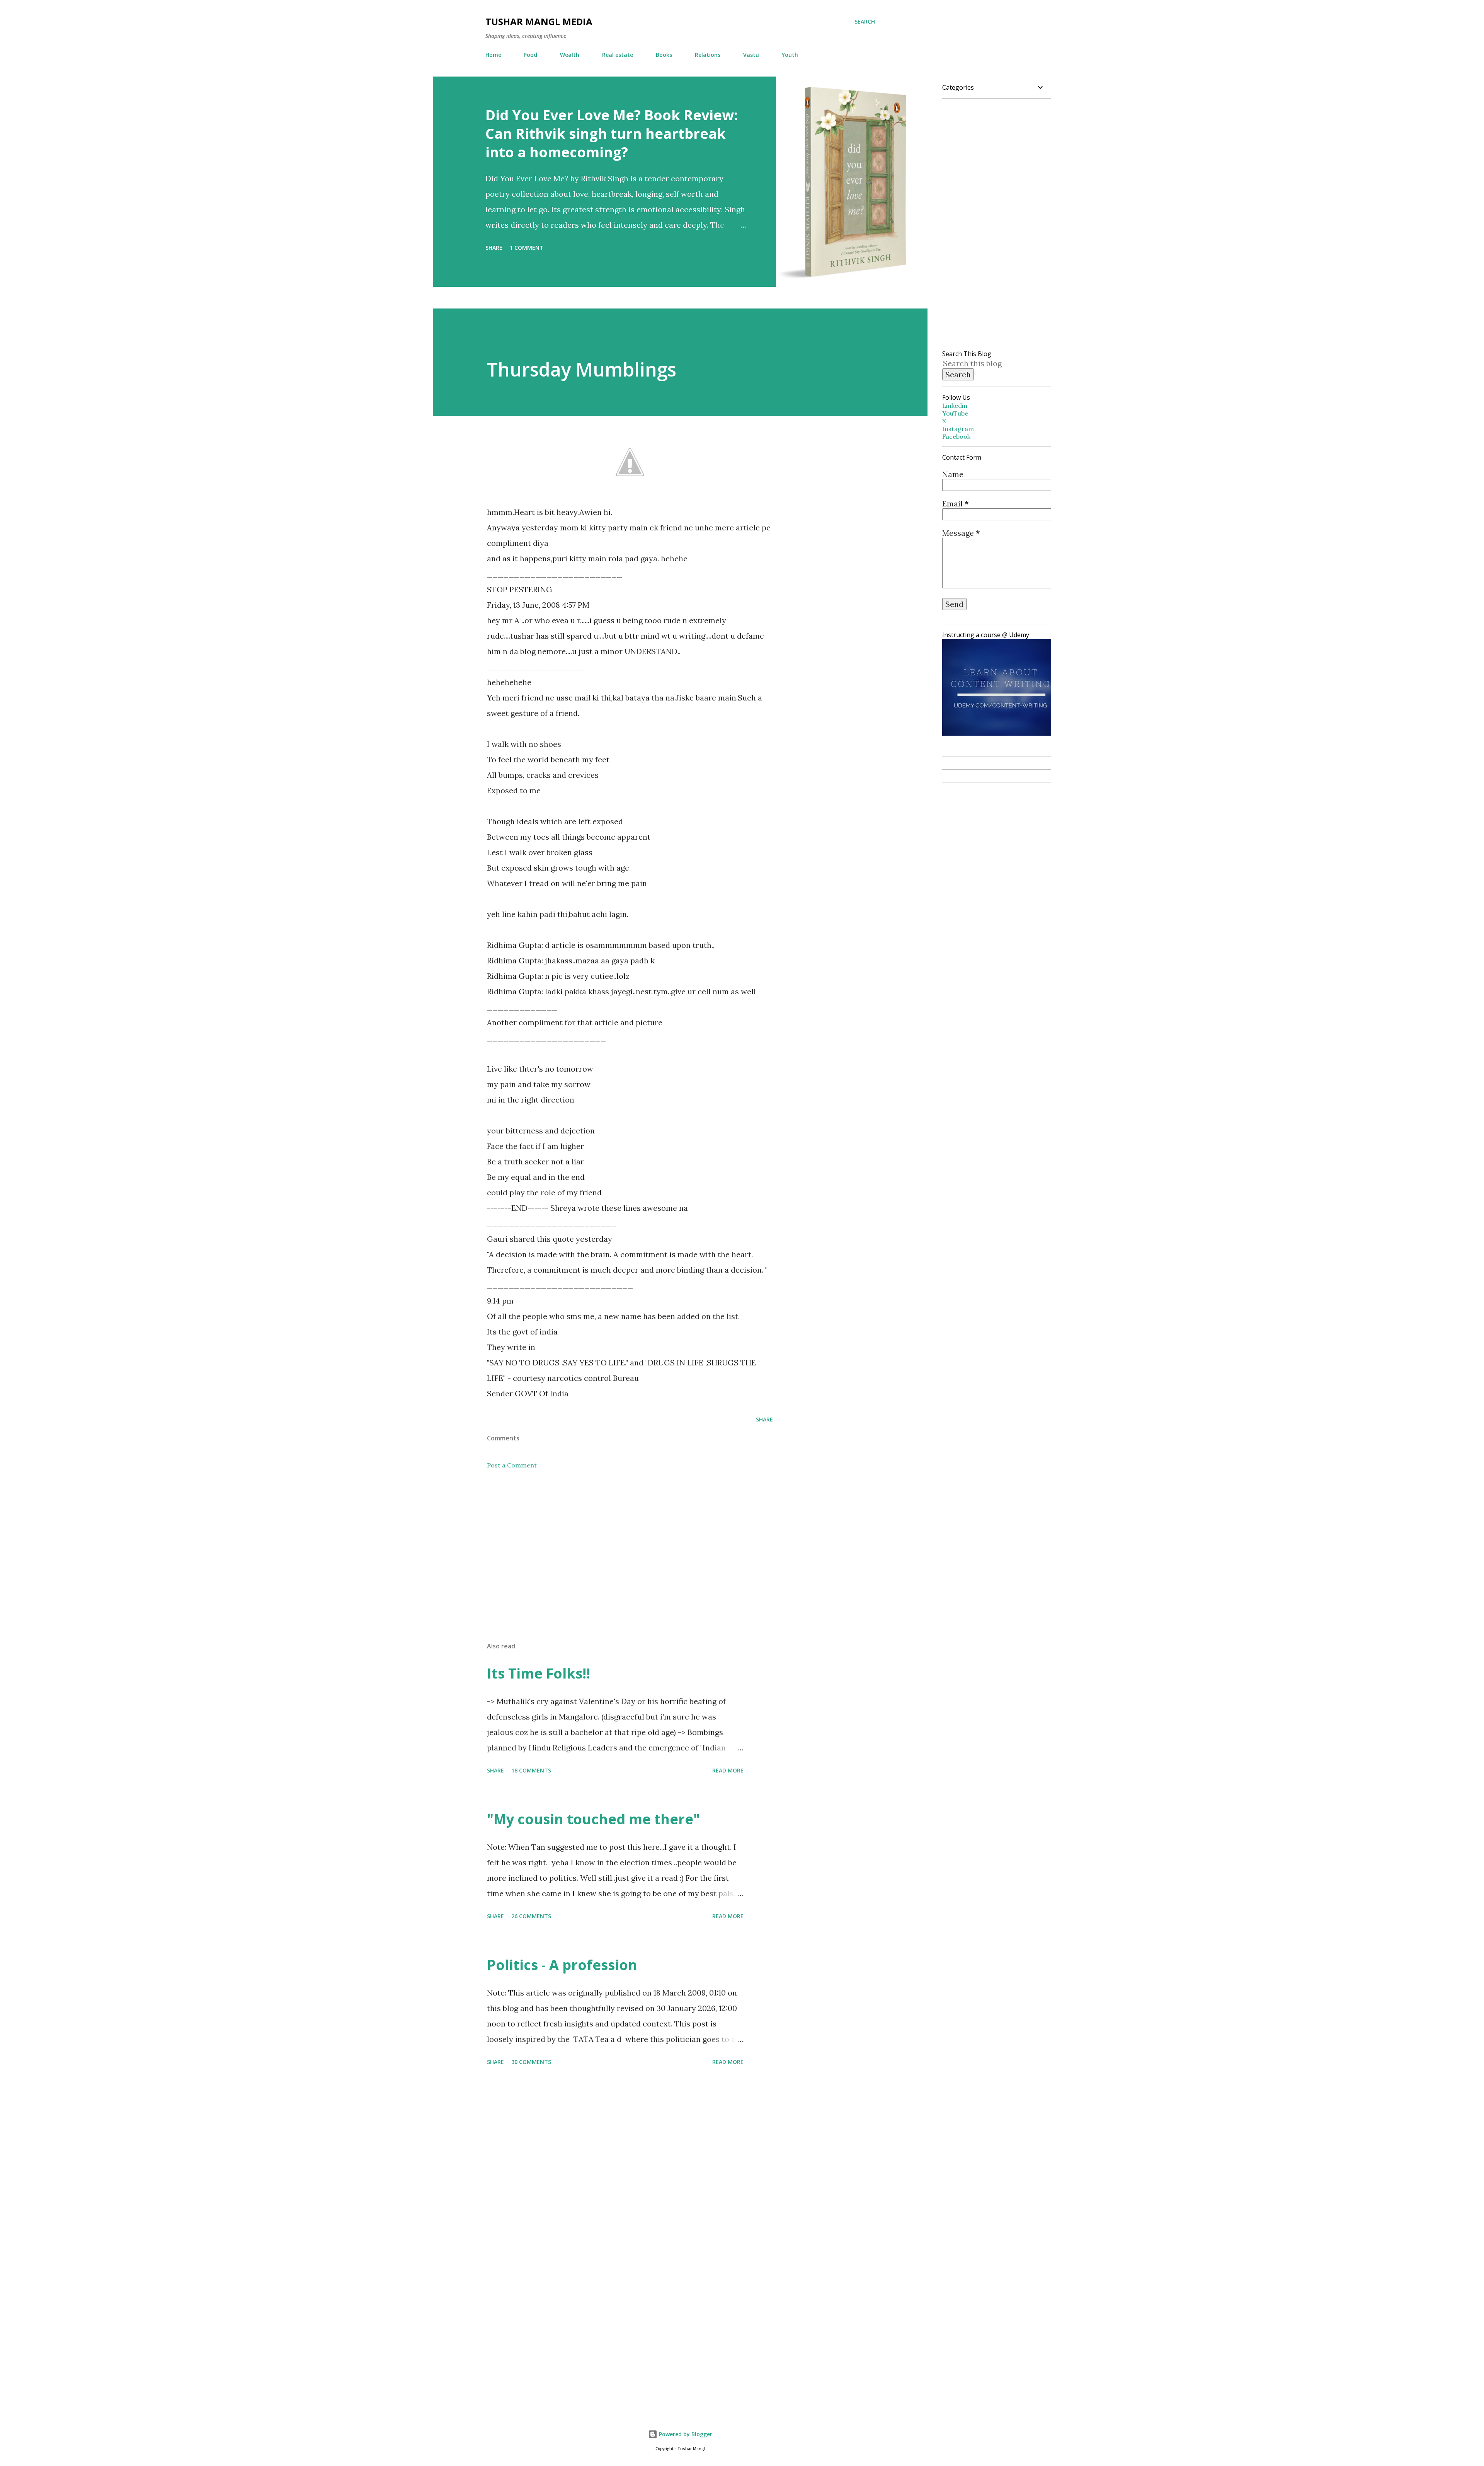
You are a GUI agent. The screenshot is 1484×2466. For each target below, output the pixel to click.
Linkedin (955, 406)
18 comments (531, 1770)
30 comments (531, 2062)
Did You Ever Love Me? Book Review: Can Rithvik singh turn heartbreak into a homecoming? (612, 134)
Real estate (618, 55)
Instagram (958, 429)
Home (493, 55)
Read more (728, 1770)
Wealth (570, 55)
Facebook (956, 436)
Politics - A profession (562, 1965)
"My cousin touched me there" (593, 1819)
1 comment (527, 248)
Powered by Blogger (685, 2434)
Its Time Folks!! (539, 1673)
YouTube (955, 413)
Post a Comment (512, 1465)
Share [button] (494, 248)
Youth (790, 55)
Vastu (751, 55)
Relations (708, 55)
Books (664, 55)
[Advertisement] (618, 1546)
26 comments (531, 1916)
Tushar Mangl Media (539, 21)
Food (531, 55)
